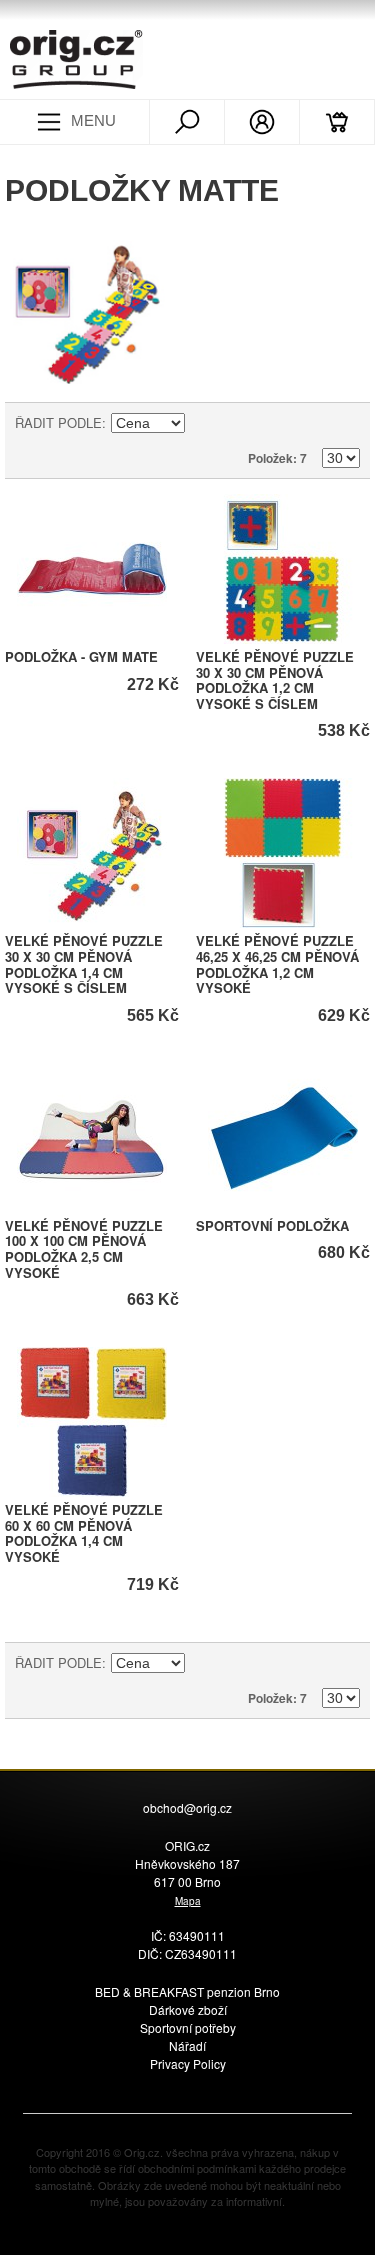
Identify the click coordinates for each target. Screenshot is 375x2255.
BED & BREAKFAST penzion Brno (187, 1991)
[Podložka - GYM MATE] (92, 569)
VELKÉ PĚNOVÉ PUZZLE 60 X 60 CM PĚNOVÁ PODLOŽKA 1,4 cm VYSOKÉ (84, 1533)
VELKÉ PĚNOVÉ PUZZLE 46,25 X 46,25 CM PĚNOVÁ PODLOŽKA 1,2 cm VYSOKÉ (277, 964)
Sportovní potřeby (188, 2027)
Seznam (345, 423)
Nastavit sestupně (203, 423)
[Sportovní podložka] (283, 1138)
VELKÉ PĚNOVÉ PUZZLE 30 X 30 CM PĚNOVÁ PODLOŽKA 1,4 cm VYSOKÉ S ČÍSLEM (84, 964)
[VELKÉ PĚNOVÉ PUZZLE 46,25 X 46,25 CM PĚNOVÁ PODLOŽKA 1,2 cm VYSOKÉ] (283, 853)
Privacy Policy (188, 2063)
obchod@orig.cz (187, 1807)
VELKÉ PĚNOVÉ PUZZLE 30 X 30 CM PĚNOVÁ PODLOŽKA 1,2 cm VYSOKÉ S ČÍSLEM (275, 680)
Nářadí (187, 2045)
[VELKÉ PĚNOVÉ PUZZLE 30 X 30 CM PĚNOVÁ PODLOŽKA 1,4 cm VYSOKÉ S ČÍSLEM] (92, 853)
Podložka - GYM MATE (81, 656)
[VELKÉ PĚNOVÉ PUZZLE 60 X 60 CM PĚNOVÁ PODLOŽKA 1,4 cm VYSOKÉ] (92, 1422)
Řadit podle (58, 422)
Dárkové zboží (188, 2009)
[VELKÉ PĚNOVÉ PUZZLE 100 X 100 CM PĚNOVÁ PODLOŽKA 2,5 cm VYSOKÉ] (92, 1138)
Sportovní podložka (272, 1225)
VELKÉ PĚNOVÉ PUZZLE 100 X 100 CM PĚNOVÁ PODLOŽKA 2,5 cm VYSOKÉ (84, 1249)
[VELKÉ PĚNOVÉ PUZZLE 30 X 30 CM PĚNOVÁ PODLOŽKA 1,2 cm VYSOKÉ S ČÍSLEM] (283, 569)
